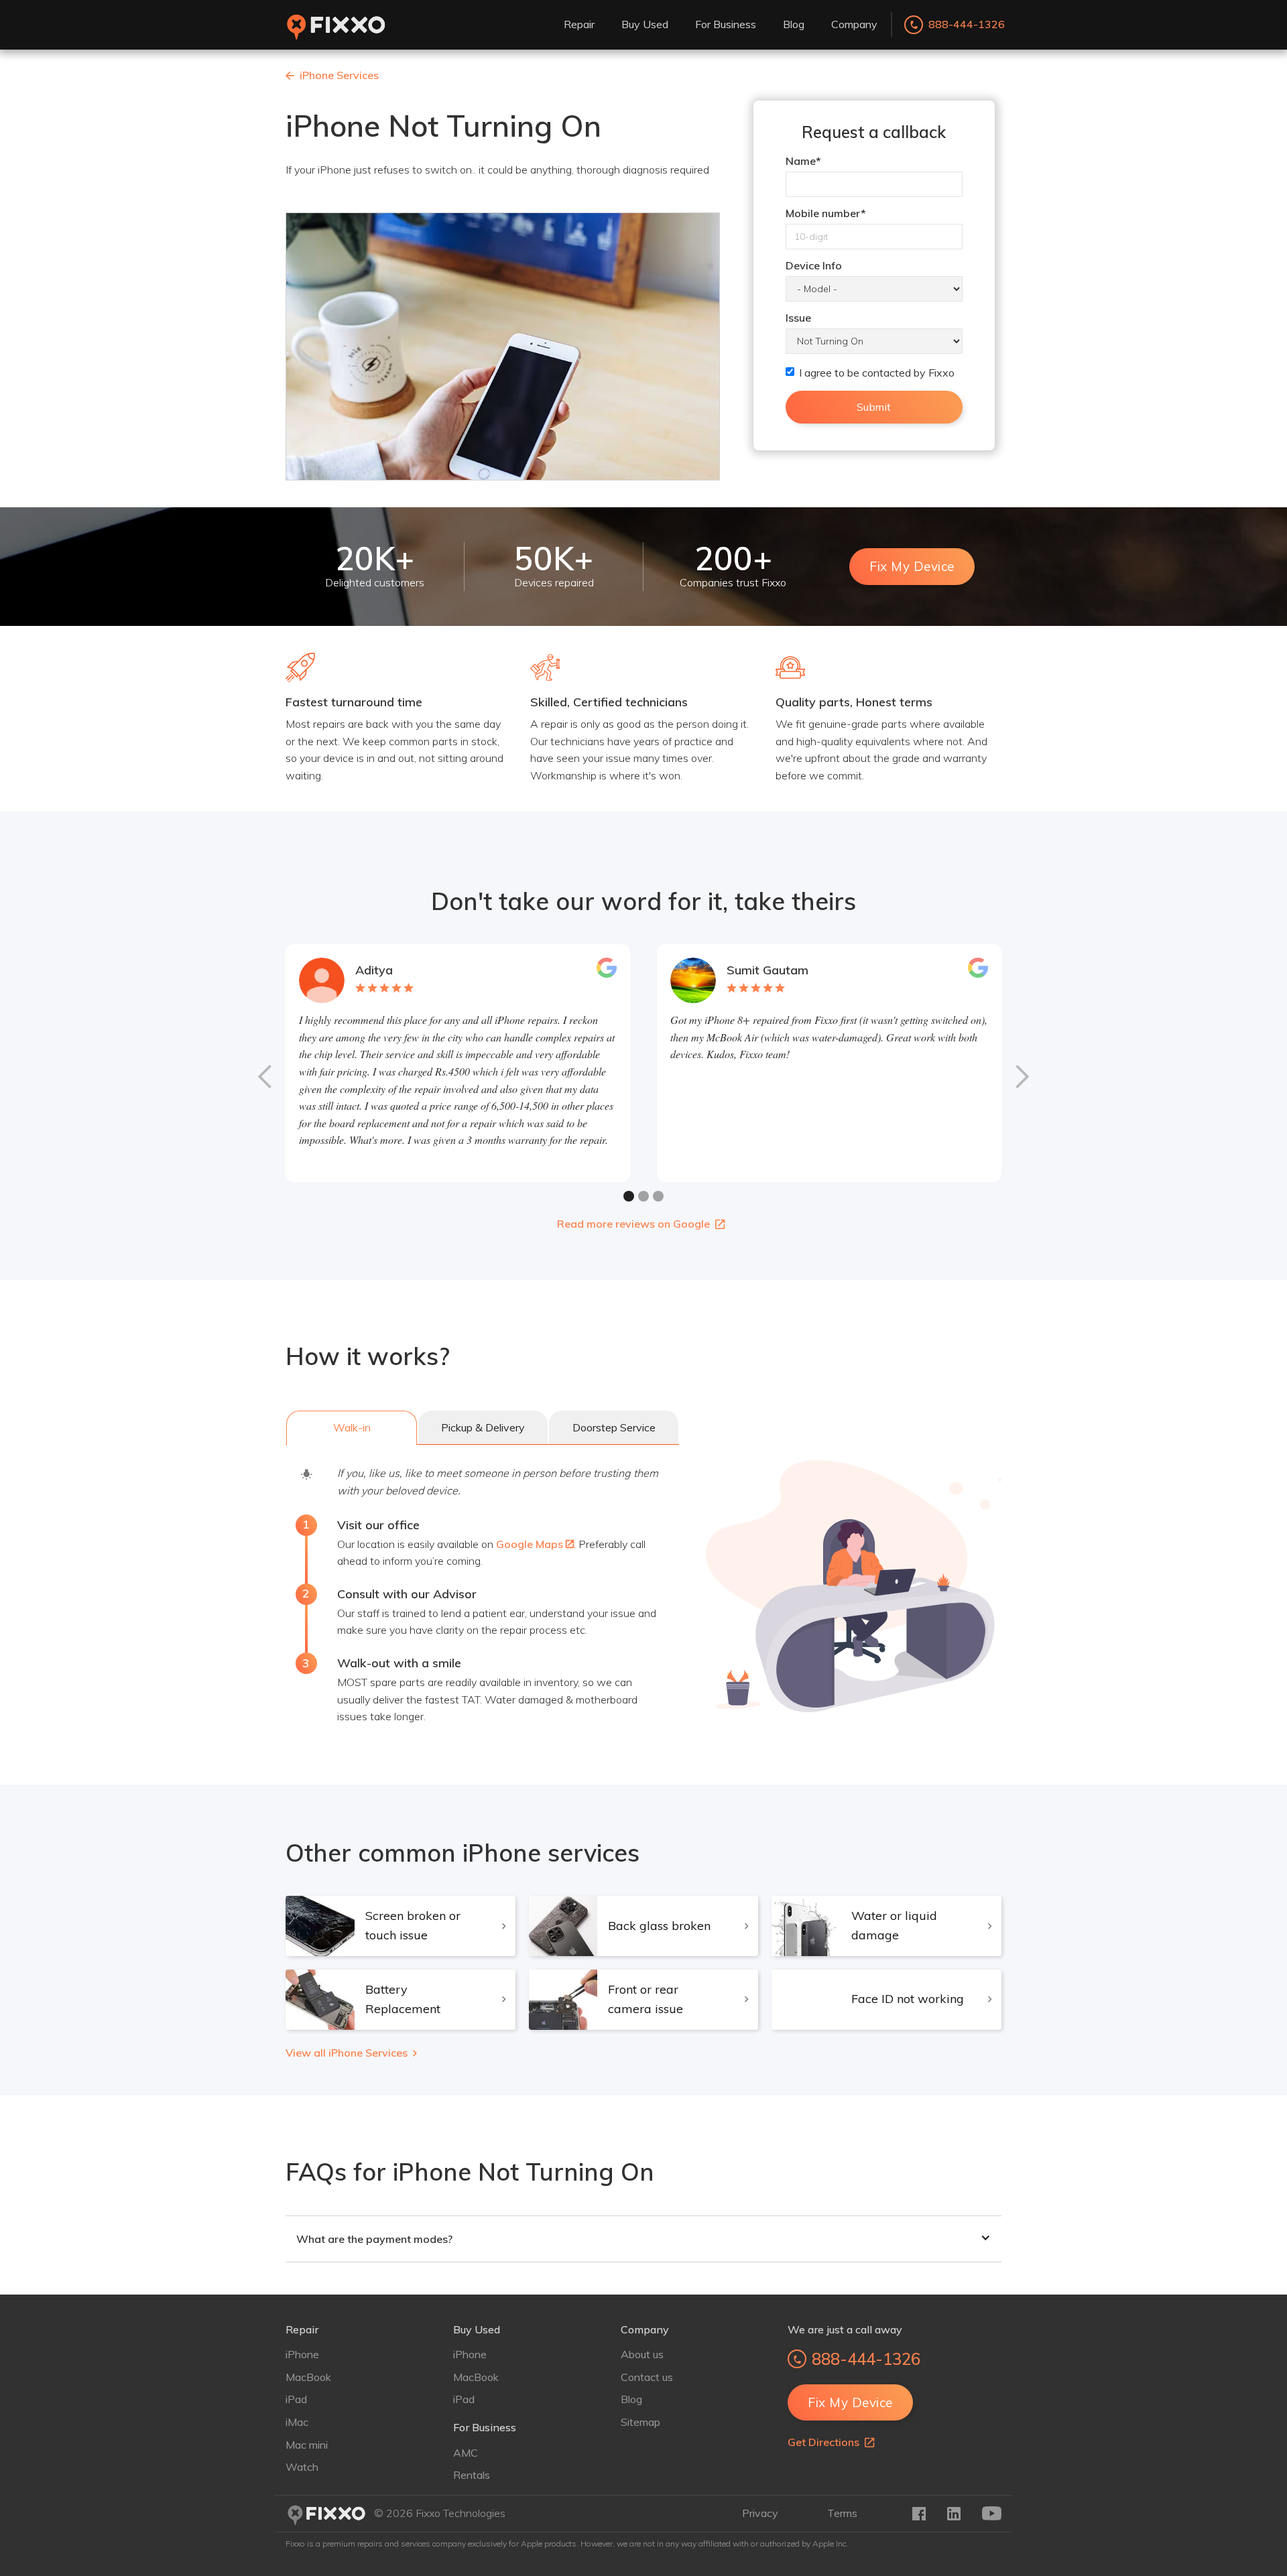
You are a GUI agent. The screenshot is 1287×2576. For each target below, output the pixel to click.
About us (642, 2354)
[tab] (352, 1428)
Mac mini (307, 2445)
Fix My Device (912, 566)
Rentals (472, 2475)
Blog (631, 2399)
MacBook (308, 2377)
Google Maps (535, 1544)
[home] (336, 25)
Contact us (647, 2377)
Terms (842, 2513)
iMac (297, 2422)
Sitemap (640, 2422)
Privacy (760, 2513)
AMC (466, 2453)
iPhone (302, 2354)
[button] (579, 25)
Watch (302, 2467)
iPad (296, 2399)
